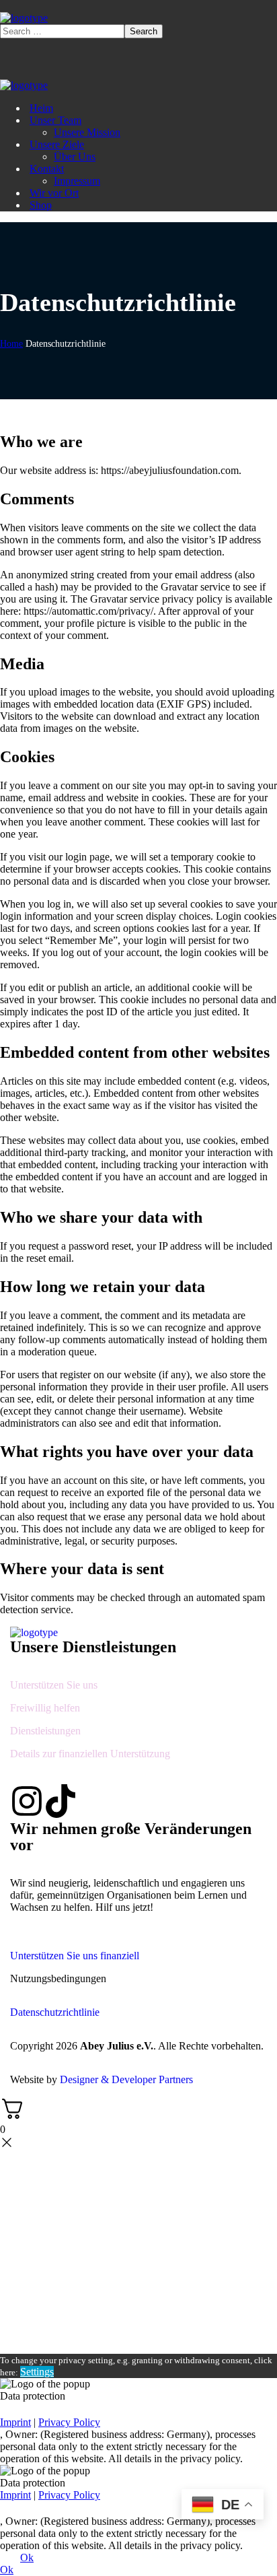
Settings (37, 2372)
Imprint (15, 2422)
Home (11, 344)
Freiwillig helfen (45, 1708)
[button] (138, 1950)
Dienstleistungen (45, 1731)
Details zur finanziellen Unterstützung (90, 1754)
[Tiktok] (61, 1801)
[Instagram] (27, 1801)
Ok (27, 2557)
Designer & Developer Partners (126, 2079)
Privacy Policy (69, 2422)
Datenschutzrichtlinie (55, 2012)
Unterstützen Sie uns (54, 1685)
